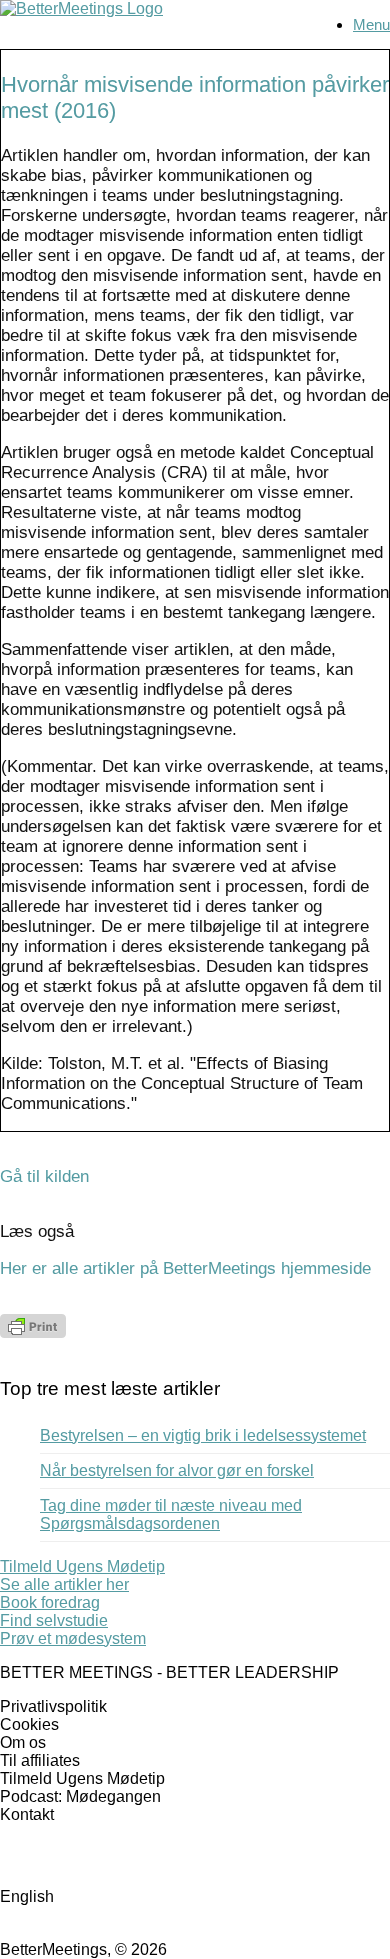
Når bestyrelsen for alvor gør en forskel (177, 1470)
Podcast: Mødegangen (80, 1796)
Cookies (29, 1724)
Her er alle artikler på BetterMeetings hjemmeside (185, 1268)
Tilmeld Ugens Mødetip (82, 1778)
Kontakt (27, 1814)
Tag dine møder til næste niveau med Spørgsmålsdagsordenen (171, 1514)
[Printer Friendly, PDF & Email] (33, 1332)
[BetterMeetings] (81, 8)
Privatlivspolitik (53, 1706)
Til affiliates (40, 1760)
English (27, 1896)
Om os (23, 1742)
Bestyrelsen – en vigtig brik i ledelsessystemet (203, 1435)
